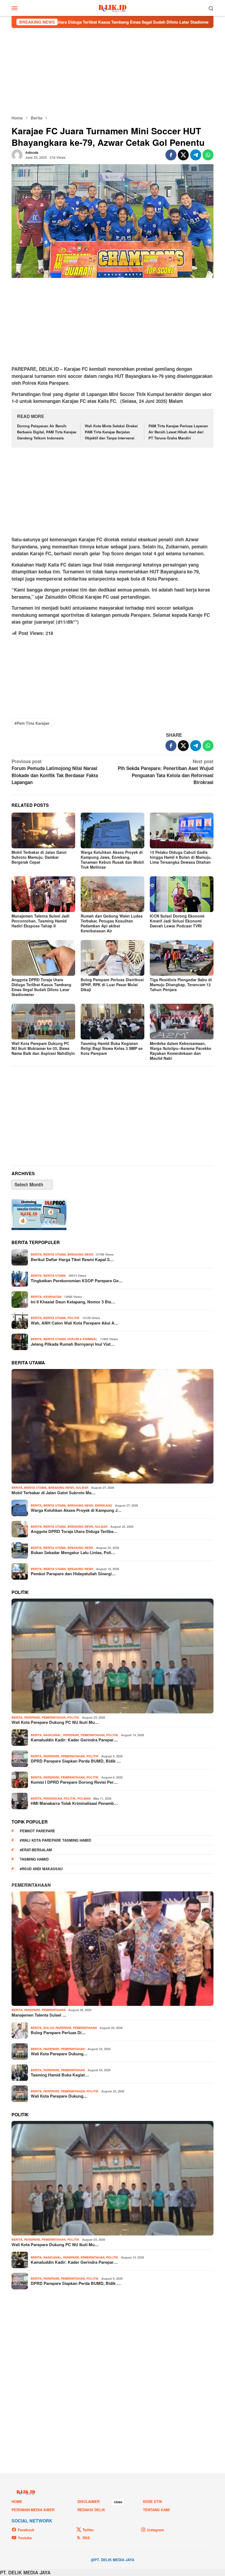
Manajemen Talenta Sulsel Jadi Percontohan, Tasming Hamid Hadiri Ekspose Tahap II (40, 921)
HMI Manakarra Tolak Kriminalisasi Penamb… (74, 1803)
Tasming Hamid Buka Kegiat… (60, 2075)
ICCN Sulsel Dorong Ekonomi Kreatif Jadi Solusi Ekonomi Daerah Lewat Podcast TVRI (177, 921)
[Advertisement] (113, 71)
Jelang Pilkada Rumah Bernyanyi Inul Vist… (73, 1344)
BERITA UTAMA (55, 1254)
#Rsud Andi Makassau (41, 1869)
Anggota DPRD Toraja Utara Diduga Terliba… (74, 1531)
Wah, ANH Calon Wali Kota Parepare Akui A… (75, 1323)
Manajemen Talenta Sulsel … (39, 2015)
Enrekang (104, 1505)
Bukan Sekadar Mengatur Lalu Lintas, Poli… (73, 1552)
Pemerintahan (54, 1717)
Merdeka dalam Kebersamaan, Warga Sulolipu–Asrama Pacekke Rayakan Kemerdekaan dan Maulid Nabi (181, 1051)
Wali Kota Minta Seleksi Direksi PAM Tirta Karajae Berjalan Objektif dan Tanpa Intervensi (111, 432)
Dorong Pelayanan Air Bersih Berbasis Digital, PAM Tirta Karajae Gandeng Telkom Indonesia (47, 432)
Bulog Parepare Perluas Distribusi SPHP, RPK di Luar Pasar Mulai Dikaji (112, 985)
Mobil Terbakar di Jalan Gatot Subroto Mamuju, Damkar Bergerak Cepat (39, 857)
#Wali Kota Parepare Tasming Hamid (55, 1840)
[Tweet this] (183, 155)
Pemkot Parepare (37, 1831)
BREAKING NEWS (80, 1254)
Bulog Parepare (57, 2028)
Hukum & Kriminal (82, 1339)
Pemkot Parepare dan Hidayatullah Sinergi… (73, 1574)
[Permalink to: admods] (17, 154)
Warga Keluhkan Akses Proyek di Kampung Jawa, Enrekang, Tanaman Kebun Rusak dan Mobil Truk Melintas (112, 860)
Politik (74, 1318)
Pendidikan (53, 1798)
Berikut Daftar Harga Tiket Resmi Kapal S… (72, 1259)
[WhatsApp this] (208, 155)
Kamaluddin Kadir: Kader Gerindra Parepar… (74, 1740)
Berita (36, 1254)
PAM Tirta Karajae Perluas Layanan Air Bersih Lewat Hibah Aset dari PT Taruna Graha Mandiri (178, 432)
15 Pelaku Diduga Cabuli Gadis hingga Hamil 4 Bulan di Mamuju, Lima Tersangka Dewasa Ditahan (181, 857)
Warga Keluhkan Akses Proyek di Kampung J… (76, 1510)
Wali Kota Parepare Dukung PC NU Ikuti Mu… (55, 1722)
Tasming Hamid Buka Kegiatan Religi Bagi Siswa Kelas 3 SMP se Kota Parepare (112, 1048)
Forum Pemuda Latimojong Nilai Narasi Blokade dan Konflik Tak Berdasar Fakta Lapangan (55, 772)
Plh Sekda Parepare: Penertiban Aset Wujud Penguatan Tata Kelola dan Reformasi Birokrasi (166, 772)
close (118, 2502)
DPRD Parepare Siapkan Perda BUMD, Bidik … (76, 1761)
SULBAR (82, 1488)
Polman (84, 1798)
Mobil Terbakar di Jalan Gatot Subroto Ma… (54, 1493)
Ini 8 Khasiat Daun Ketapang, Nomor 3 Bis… (73, 1302)
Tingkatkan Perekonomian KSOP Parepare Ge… (77, 1281)
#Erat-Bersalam (36, 1850)
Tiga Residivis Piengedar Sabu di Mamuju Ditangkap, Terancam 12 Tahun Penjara (181, 985)
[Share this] (171, 155)
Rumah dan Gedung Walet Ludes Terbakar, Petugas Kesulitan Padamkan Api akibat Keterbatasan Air (112, 923)
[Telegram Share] (196, 155)
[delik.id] (113, 7)
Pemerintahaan (31, 1885)
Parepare (32, 1717)
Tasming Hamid (34, 1859)
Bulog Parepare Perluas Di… (58, 2033)
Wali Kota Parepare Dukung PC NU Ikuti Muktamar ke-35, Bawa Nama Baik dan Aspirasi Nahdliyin (43, 1048)
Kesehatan (52, 1297)
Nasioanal (52, 1735)
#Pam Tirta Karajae (32, 723)
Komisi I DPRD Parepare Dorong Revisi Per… (74, 1782)
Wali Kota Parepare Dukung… (59, 2054)
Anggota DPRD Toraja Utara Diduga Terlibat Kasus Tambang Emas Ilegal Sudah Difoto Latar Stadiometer (41, 987)
